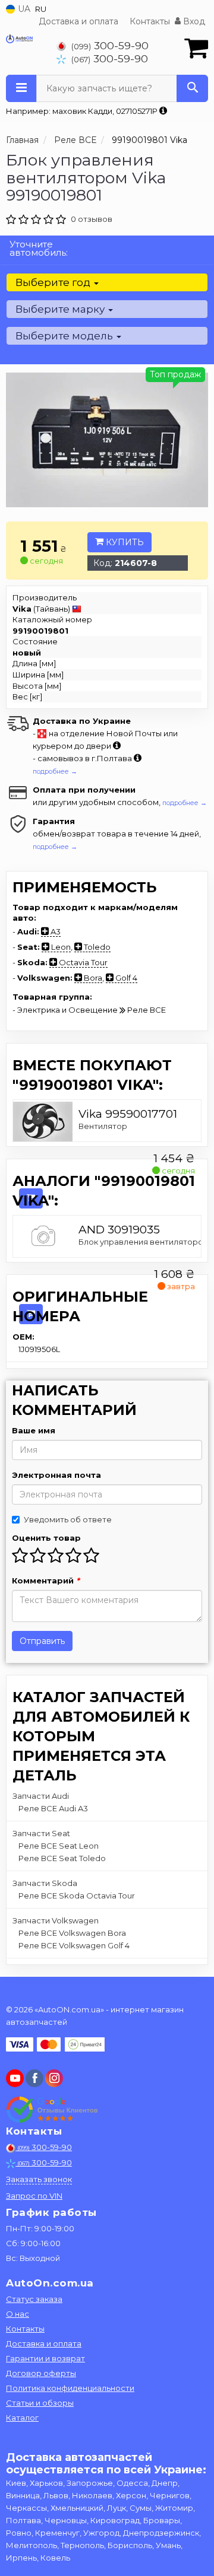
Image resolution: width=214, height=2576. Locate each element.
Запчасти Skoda (45, 1883)
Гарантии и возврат (45, 2358)
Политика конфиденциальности (70, 2388)
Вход (193, 21)
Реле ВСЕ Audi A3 (53, 1808)
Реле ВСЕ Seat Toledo (62, 1858)
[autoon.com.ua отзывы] (52, 2110)
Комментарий (46, 1580)
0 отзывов (92, 219)
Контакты (150, 21)
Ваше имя (34, 1430)
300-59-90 (110, 45)
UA (23, 9)
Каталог (22, 2418)
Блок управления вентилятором (144, 1242)
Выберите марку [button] (61, 309)
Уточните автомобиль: (39, 248)
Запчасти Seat (41, 1833)
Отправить (42, 1641)
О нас (18, 2314)
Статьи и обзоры (40, 2403)
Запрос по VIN (34, 2196)
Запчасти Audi (41, 1796)
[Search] (192, 88)
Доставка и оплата (78, 21)
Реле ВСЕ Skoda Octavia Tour (77, 1896)
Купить (124, 542)
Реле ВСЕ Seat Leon (59, 1846)
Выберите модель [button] (65, 336)
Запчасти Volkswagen (56, 1920)
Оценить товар (46, 1538)
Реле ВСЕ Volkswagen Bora (72, 1933)
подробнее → (55, 771)
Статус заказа (34, 2299)
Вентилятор (103, 1126)
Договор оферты (41, 2373)
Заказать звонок (39, 2179)
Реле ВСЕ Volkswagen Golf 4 (74, 1945)
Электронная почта (56, 1475)
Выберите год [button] (54, 282)
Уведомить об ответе (68, 1519)
